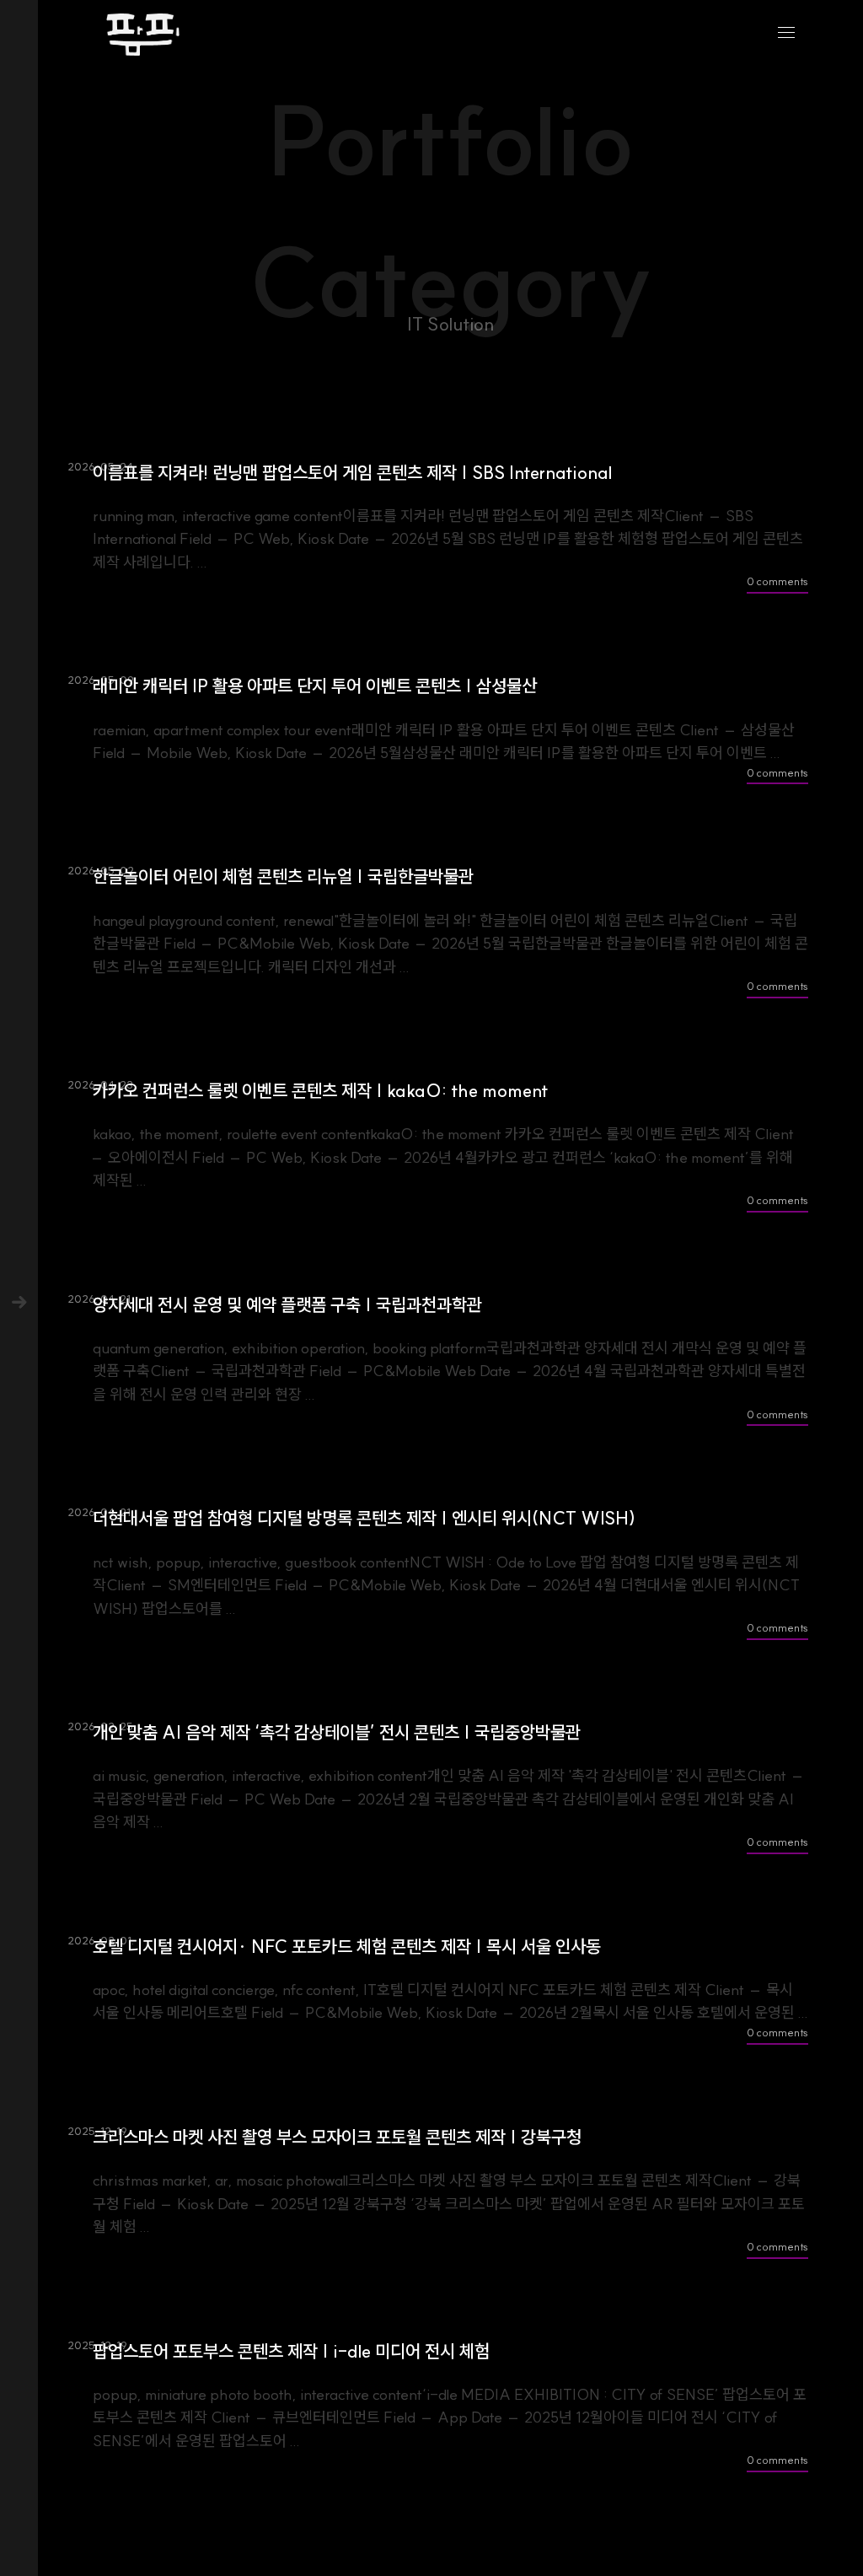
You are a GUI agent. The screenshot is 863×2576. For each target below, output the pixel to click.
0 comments (777, 581)
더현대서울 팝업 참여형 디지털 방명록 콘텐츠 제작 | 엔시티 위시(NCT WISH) (364, 1518)
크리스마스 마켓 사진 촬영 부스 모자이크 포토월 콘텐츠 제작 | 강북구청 (337, 2137)
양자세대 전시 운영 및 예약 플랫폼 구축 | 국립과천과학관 (287, 1305)
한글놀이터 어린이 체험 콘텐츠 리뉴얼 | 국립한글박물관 (283, 877)
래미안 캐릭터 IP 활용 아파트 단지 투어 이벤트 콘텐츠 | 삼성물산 (315, 686)
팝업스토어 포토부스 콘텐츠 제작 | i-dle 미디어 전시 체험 (291, 2351)
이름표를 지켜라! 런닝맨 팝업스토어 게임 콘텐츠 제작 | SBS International (352, 473)
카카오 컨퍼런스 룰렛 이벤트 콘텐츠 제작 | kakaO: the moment (321, 1091)
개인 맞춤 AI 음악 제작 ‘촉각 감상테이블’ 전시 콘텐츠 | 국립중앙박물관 (337, 1732)
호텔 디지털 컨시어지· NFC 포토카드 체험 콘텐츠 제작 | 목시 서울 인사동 (347, 1947)
